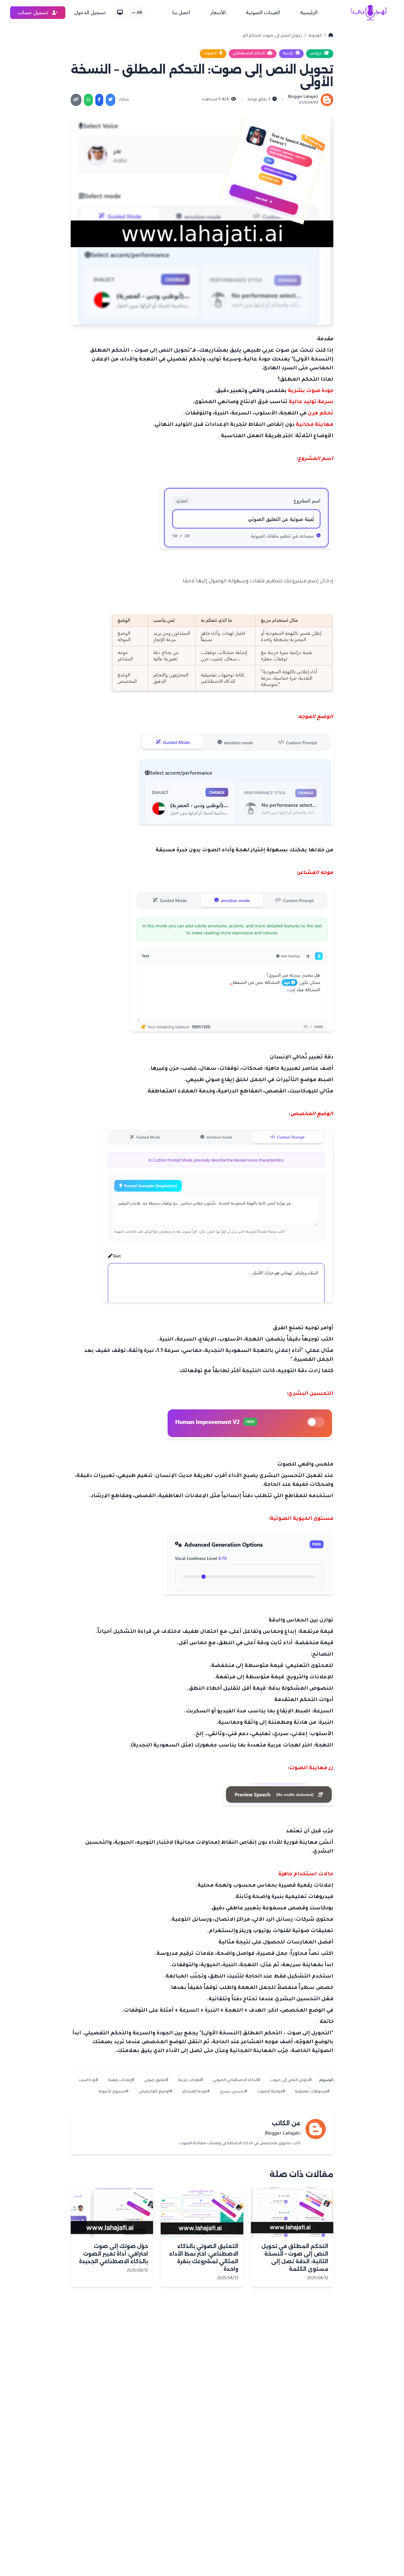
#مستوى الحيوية (114, 2092)
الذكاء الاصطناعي (249, 54)
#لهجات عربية (191, 2080)
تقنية (288, 54)
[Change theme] (120, 13)
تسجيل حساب (34, 13)
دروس (316, 54)
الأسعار (218, 13)
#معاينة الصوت (271, 2092)
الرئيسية (309, 13)
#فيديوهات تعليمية (312, 2092)
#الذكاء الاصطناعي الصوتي (237, 2080)
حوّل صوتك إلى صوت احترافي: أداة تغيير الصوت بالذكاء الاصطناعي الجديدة (113, 2254)
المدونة (315, 36)
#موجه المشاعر (196, 2092)
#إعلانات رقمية (121, 2080)
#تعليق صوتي (156, 2080)
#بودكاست (88, 2080)
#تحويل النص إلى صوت (291, 2080)
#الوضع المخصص (155, 2092)
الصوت (211, 54)
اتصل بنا (181, 13)
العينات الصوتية (263, 13)
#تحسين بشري (233, 2092)
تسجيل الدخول (90, 13)
